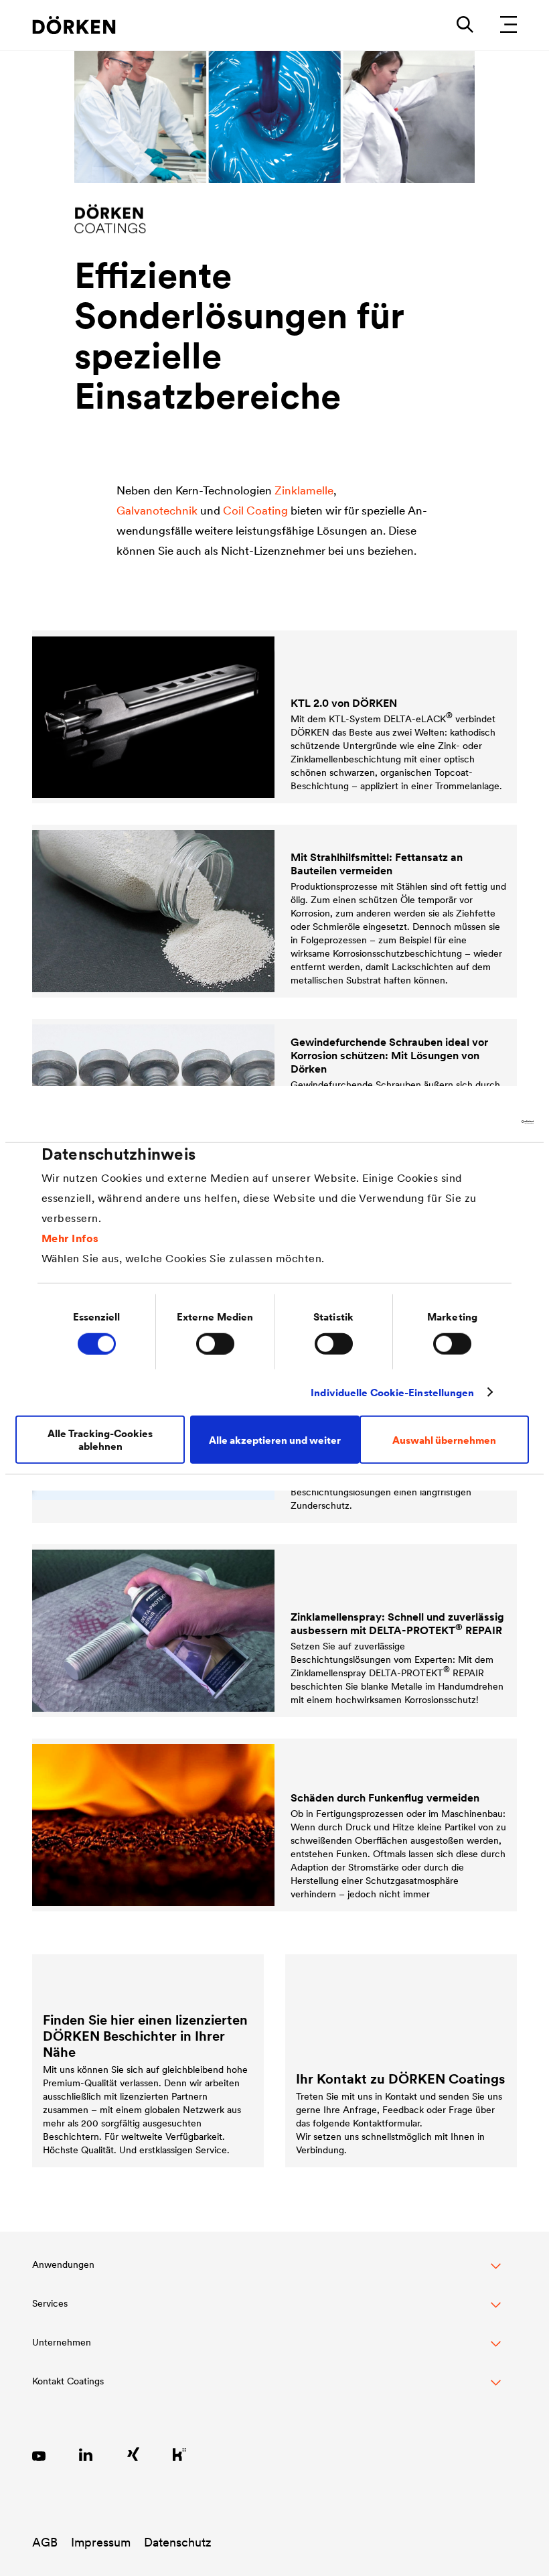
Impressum (101, 2542)
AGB (45, 2542)
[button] (266, 2272)
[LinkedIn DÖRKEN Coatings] (86, 2454)
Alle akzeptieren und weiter (275, 1439)
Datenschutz (178, 2542)
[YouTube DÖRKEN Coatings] (39, 2454)
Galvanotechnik (157, 511)
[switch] (215, 1343)
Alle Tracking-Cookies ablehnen (100, 1440)
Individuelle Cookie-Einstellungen (392, 1392)
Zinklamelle (304, 490)
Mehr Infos (70, 1238)
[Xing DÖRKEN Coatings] (133, 2454)
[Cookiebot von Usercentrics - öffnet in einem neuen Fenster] (475, 1122)
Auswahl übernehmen (444, 1439)
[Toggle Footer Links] (266, 2388)
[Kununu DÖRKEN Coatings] (179, 2454)
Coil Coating (255, 511)
